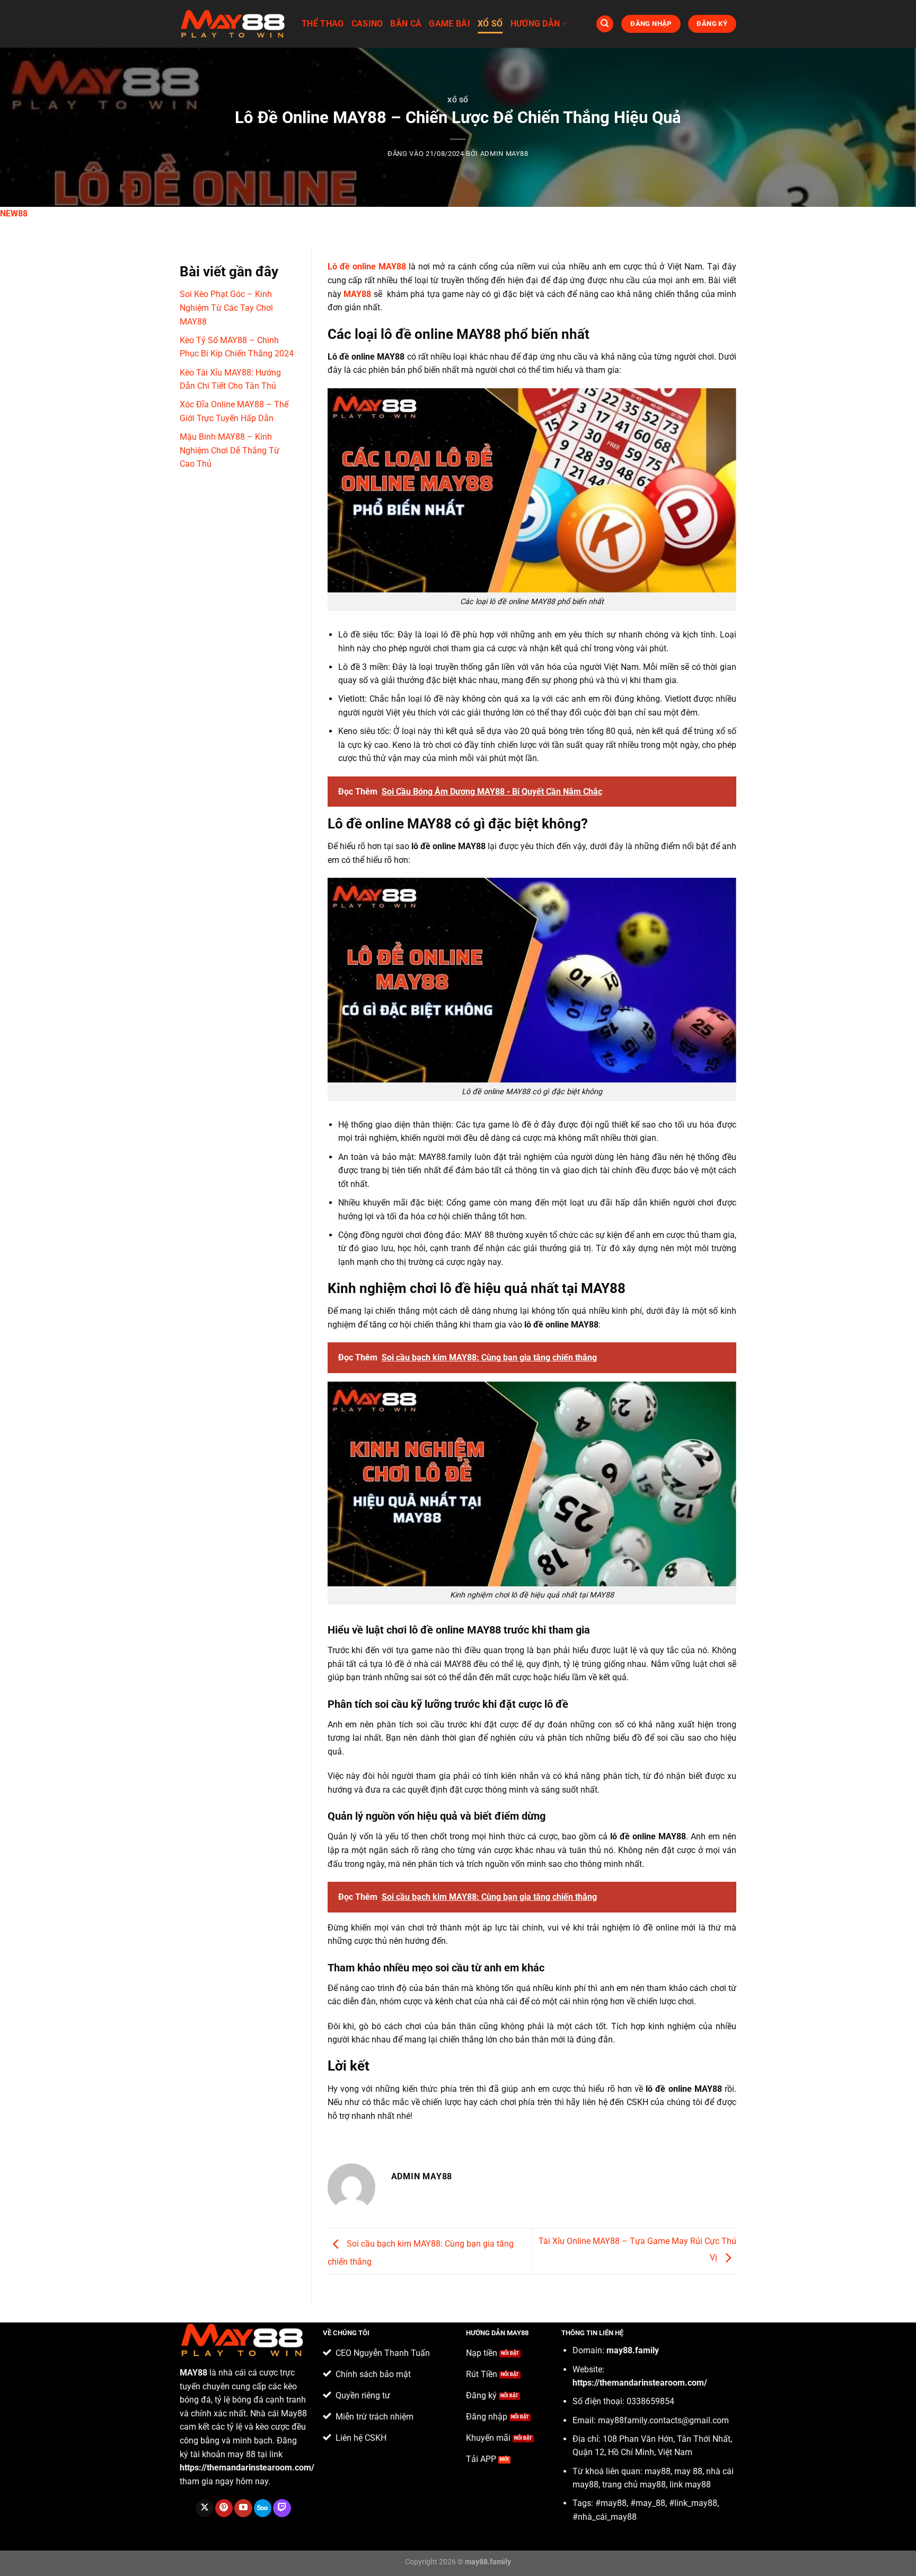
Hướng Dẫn (535, 24)
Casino (367, 24)
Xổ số (490, 24)
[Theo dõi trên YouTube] (243, 2508)
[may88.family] (233, 24)
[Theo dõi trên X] (204, 2508)
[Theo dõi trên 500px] (263, 2508)
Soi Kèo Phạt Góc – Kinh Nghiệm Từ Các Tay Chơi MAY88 (226, 308)
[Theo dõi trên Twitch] (282, 2508)
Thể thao (323, 24)
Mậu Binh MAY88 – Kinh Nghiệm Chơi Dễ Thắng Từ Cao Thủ (230, 450)
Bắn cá (406, 24)
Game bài (450, 24)
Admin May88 (504, 154)
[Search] (605, 24)
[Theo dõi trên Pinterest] (224, 2508)
